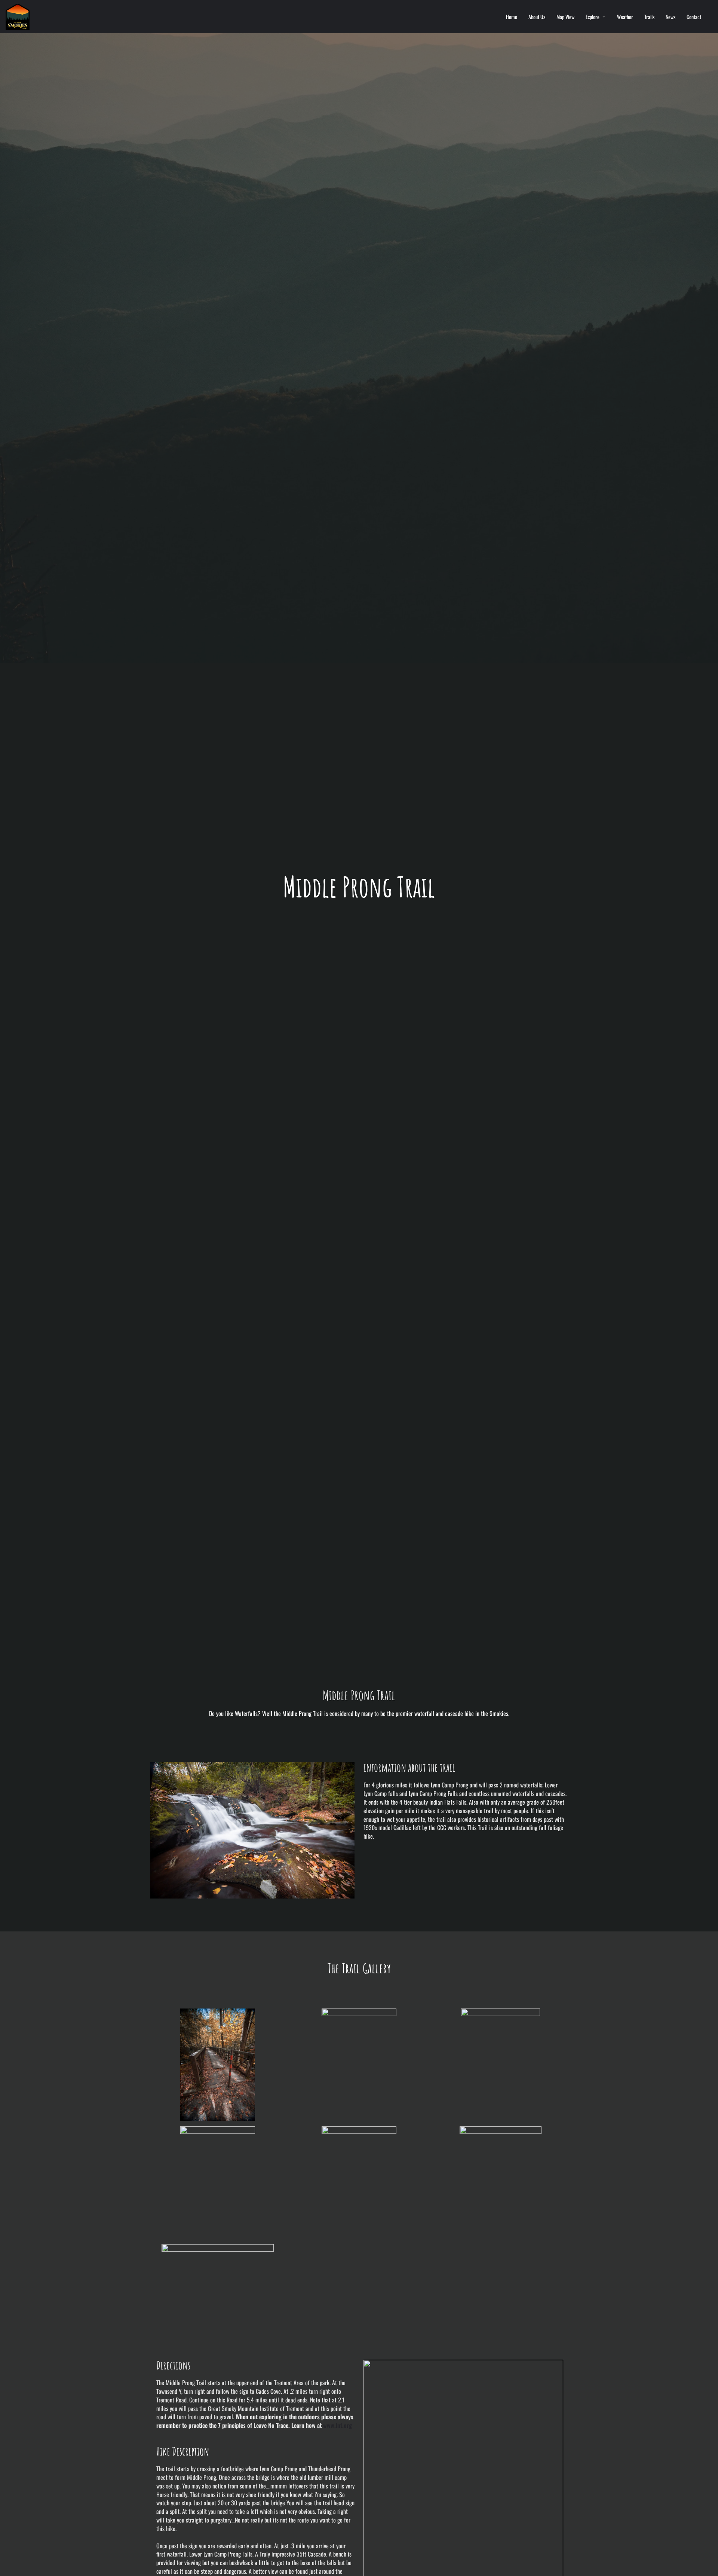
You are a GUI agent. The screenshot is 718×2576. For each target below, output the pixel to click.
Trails (649, 17)
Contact (694, 17)
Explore (593, 17)
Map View (565, 17)
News (671, 17)
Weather (625, 17)
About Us (537, 17)
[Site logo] (19, 16)
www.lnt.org (337, 2425)
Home (512, 17)
